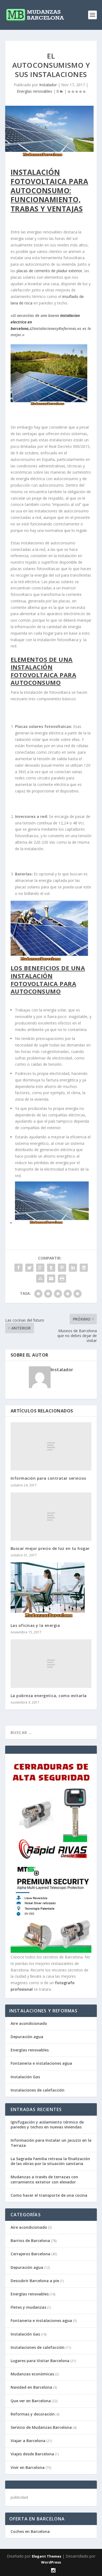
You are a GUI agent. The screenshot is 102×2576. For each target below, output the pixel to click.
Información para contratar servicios (48, 1478)
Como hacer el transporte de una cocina (49, 2195)
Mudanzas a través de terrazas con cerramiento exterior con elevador (44, 2179)
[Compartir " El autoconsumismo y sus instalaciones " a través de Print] (62, 1279)
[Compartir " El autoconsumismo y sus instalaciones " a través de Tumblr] (51, 1268)
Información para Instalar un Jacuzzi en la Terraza (51, 2143)
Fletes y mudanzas (28, 2307)
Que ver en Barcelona (31, 2401)
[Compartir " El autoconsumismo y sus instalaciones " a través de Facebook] (18, 1268)
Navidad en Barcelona (31, 2387)
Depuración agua (27, 2037)
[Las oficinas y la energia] (51, 1590)
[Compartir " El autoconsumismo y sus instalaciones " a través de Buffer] (84, 1268)
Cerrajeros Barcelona (30, 2254)
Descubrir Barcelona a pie (35, 2281)
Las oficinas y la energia (35, 1625)
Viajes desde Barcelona (32, 2454)
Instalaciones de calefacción (38, 2090)
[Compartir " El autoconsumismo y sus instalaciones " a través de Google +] (40, 1268)
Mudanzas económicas (32, 2374)
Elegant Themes (47, 2556)
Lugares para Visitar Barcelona (40, 2361)
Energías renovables (35, 91)
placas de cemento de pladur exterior (49, 271)
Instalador (48, 85)
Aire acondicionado (29, 2023)
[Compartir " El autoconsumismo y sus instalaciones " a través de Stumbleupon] (40, 1279)
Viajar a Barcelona (28, 2441)
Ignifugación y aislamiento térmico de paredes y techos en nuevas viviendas (47, 2124)
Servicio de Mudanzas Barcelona (41, 2427)
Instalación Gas (25, 2077)
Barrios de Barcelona (30, 2241)
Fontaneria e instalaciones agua (41, 2063)
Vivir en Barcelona (28, 2467)
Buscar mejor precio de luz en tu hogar (50, 1548)
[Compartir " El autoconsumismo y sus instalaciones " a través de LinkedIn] (73, 1268)
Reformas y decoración (33, 2414)
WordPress (51, 2562)
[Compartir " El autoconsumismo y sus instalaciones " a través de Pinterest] (62, 1268)
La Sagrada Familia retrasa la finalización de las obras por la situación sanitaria (50, 2161)
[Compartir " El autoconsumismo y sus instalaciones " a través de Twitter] (29, 1268)
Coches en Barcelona (30, 2531)
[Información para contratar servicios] (51, 1446)
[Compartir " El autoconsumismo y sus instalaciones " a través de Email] (51, 1279)
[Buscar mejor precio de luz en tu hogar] (51, 1517)
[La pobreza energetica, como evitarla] (51, 1663)
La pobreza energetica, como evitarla (49, 1696)
